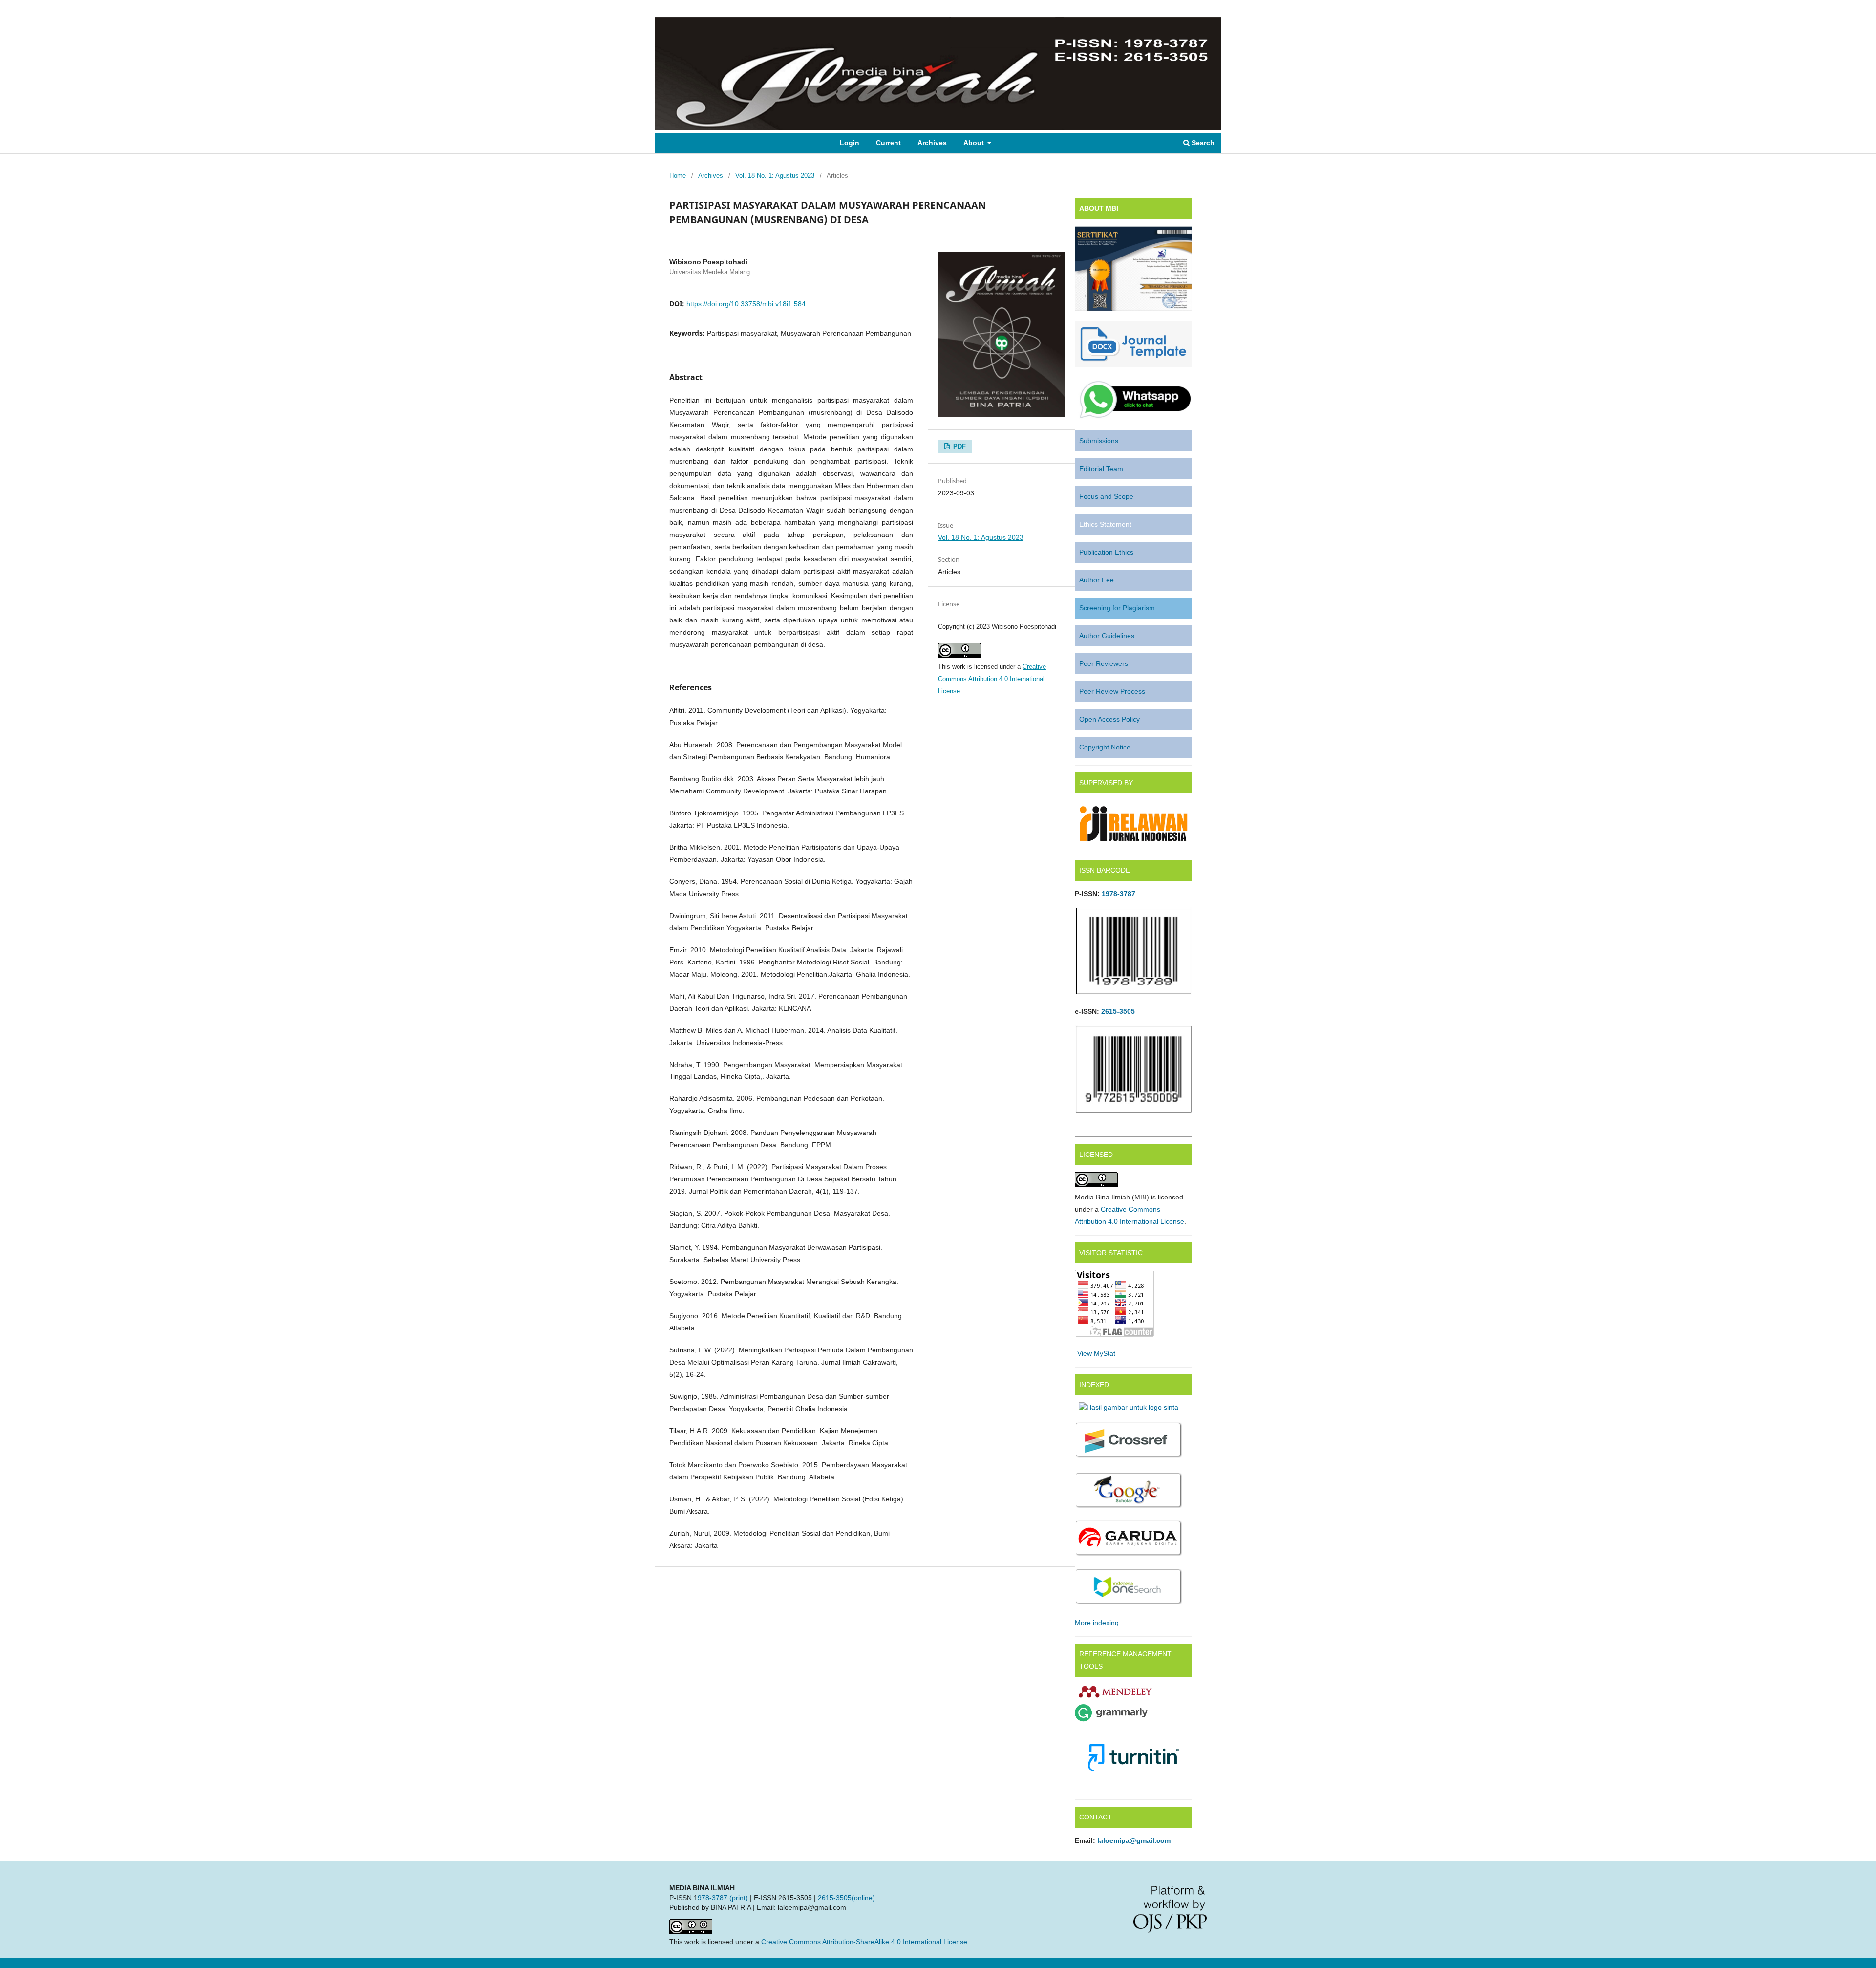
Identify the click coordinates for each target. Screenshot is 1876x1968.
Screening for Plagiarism (1117, 608)
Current (888, 143)
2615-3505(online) (846, 1898)
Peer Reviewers (1104, 663)
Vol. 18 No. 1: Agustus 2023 (775, 176)
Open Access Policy (1109, 719)
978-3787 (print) (723, 1898)
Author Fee (1097, 580)
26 (1105, 1011)
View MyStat (1096, 1353)
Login (850, 143)
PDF (959, 446)
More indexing (1097, 1623)
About (975, 143)
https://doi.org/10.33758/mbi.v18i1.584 (746, 304)
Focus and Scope (1106, 496)
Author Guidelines (1107, 636)
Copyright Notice (1105, 747)
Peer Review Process (1112, 691)
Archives (932, 143)
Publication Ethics (1106, 552)
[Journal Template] (1133, 364)
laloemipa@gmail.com (1134, 1840)
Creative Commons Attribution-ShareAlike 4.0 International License (864, 1942)
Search (1202, 143)
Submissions (1099, 441)
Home (678, 176)
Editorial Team (1101, 469)
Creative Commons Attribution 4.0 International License (992, 679)
